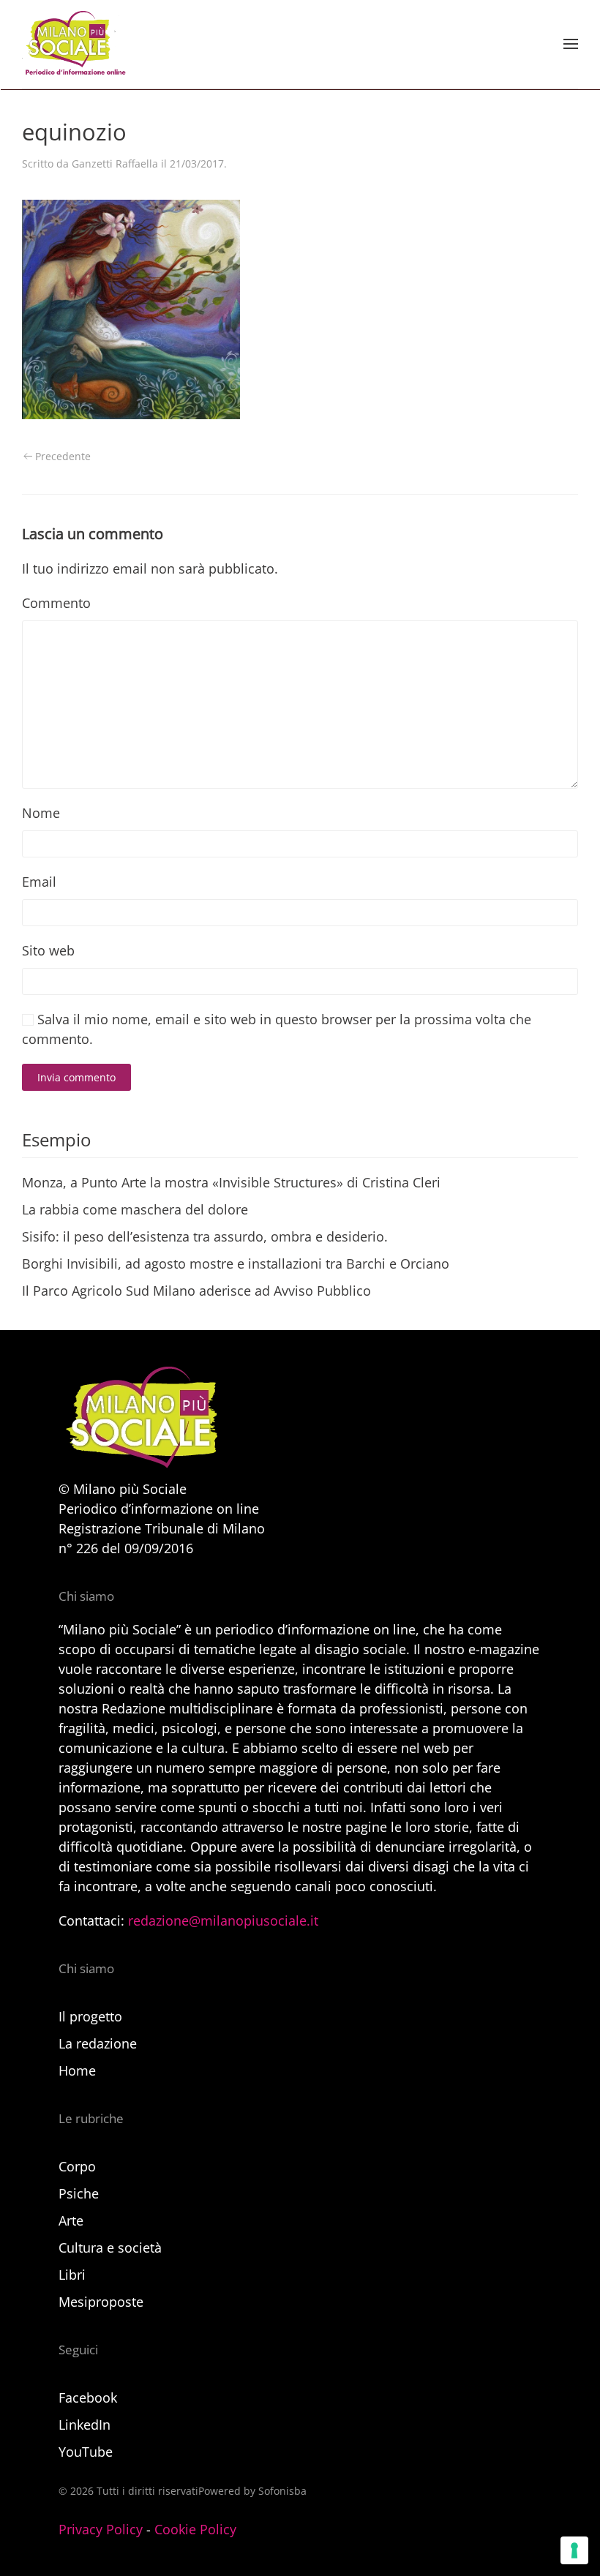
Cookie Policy (195, 2529)
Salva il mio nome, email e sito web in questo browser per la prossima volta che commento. (277, 1029)
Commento (56, 603)
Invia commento (76, 1077)
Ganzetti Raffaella (115, 164)
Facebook (88, 2397)
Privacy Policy (101, 2529)
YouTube (86, 2452)
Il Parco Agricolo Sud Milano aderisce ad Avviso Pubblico (196, 1291)
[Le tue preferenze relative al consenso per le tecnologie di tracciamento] (574, 2550)
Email (39, 882)
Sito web (48, 950)
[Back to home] (74, 44)
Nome (41, 813)
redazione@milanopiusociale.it (223, 1920)
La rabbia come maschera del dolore (135, 1209)
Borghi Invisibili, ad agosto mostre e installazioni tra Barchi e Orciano (236, 1263)
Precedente (63, 456)
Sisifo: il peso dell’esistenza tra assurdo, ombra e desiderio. (205, 1236)
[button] (571, 44)
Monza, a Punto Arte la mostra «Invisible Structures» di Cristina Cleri (231, 1182)
